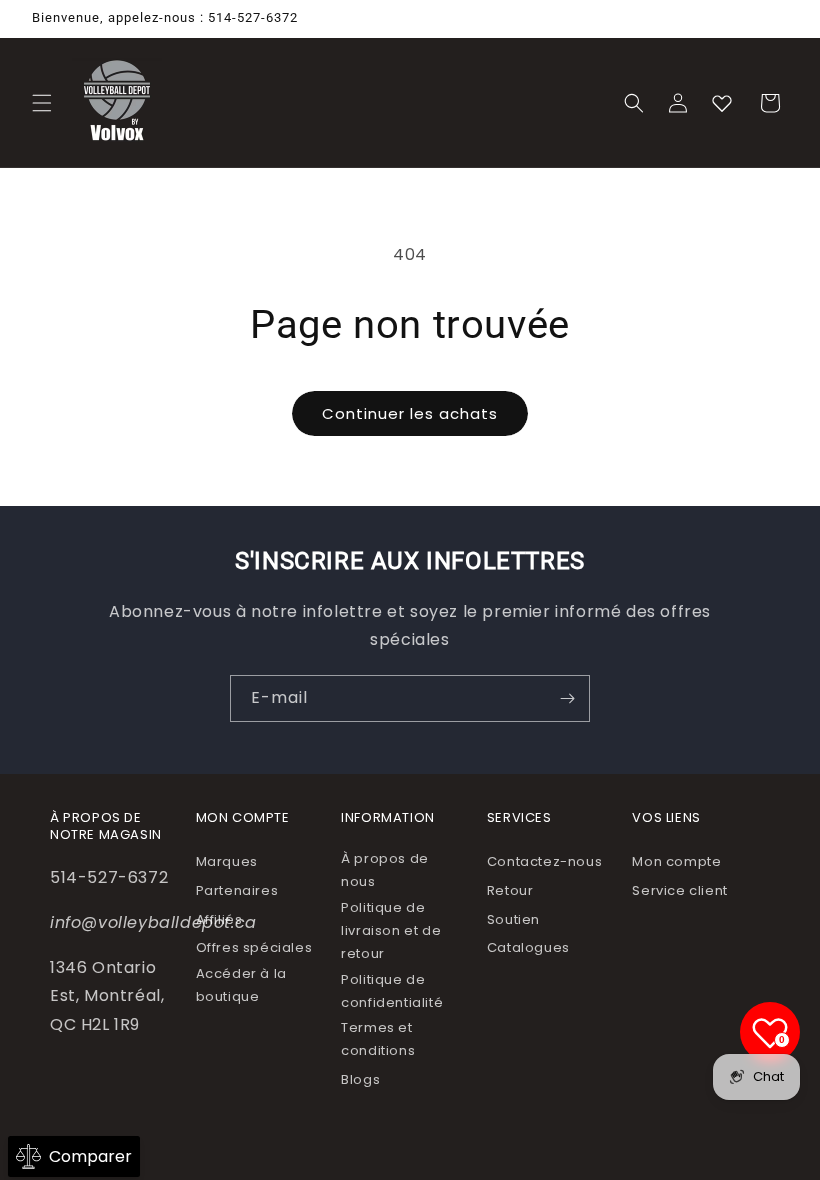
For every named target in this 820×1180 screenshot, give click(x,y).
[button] (42, 103)
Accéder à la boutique (241, 985)
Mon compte (676, 861)
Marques (227, 861)
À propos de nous (385, 870)
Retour (510, 890)
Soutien (513, 919)
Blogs (360, 1079)
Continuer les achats (410, 413)
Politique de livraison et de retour (391, 930)
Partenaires (237, 890)
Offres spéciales (254, 947)
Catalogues (528, 947)
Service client (679, 890)
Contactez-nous (544, 861)
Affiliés (219, 919)
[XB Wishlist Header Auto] (722, 103)
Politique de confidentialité (392, 991)
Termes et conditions (378, 1039)
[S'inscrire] (567, 698)
